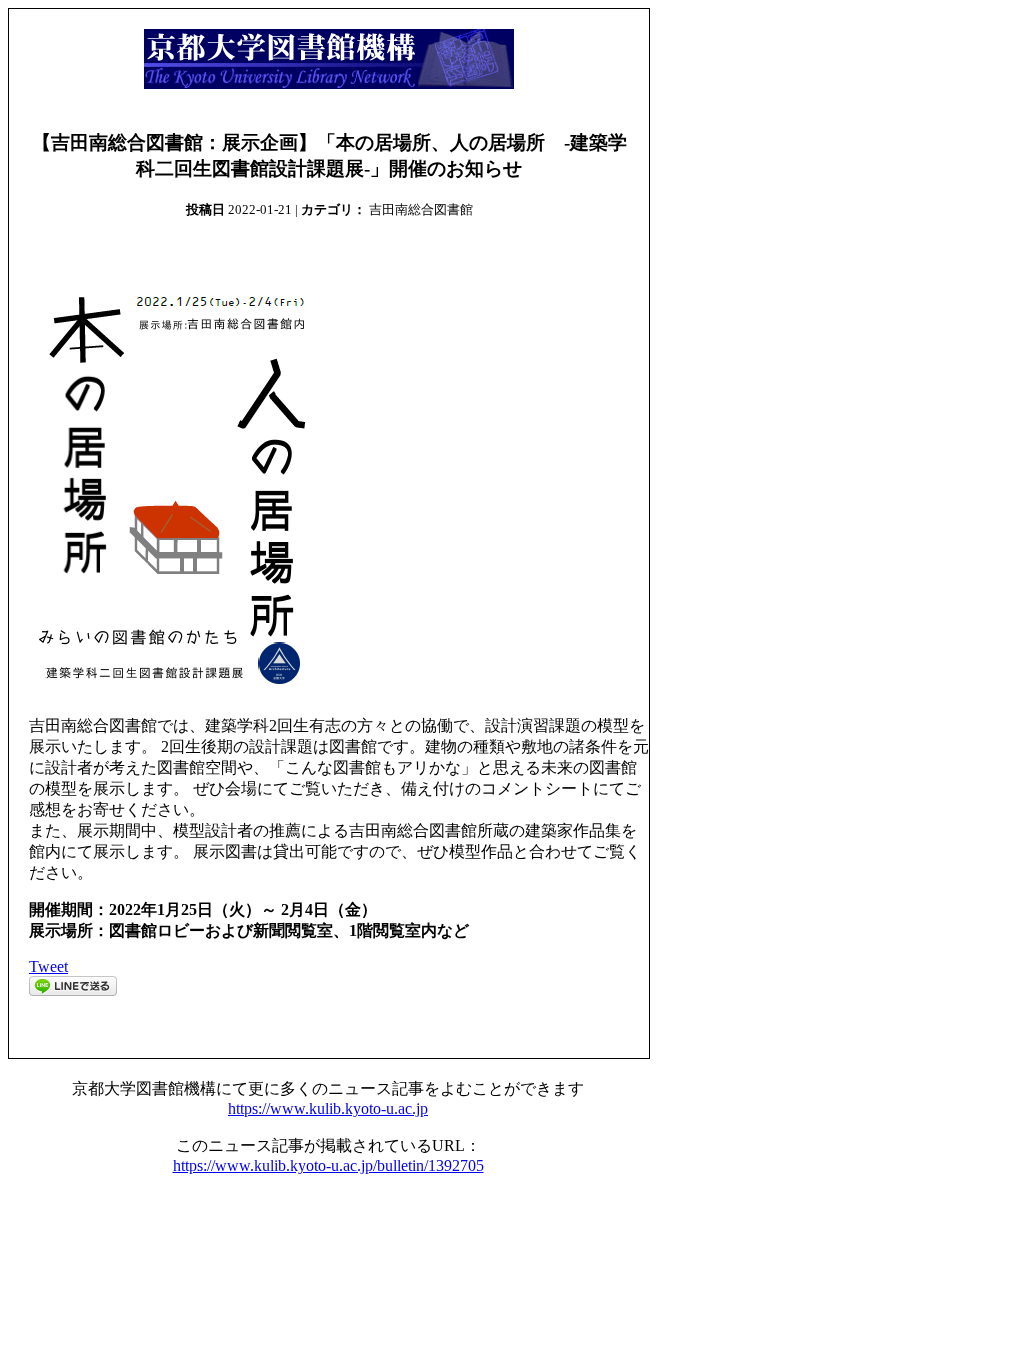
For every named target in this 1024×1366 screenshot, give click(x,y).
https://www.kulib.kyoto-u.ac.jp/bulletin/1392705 (328, 1165)
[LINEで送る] (73, 990)
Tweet (48, 966)
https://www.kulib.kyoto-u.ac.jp (328, 1108)
